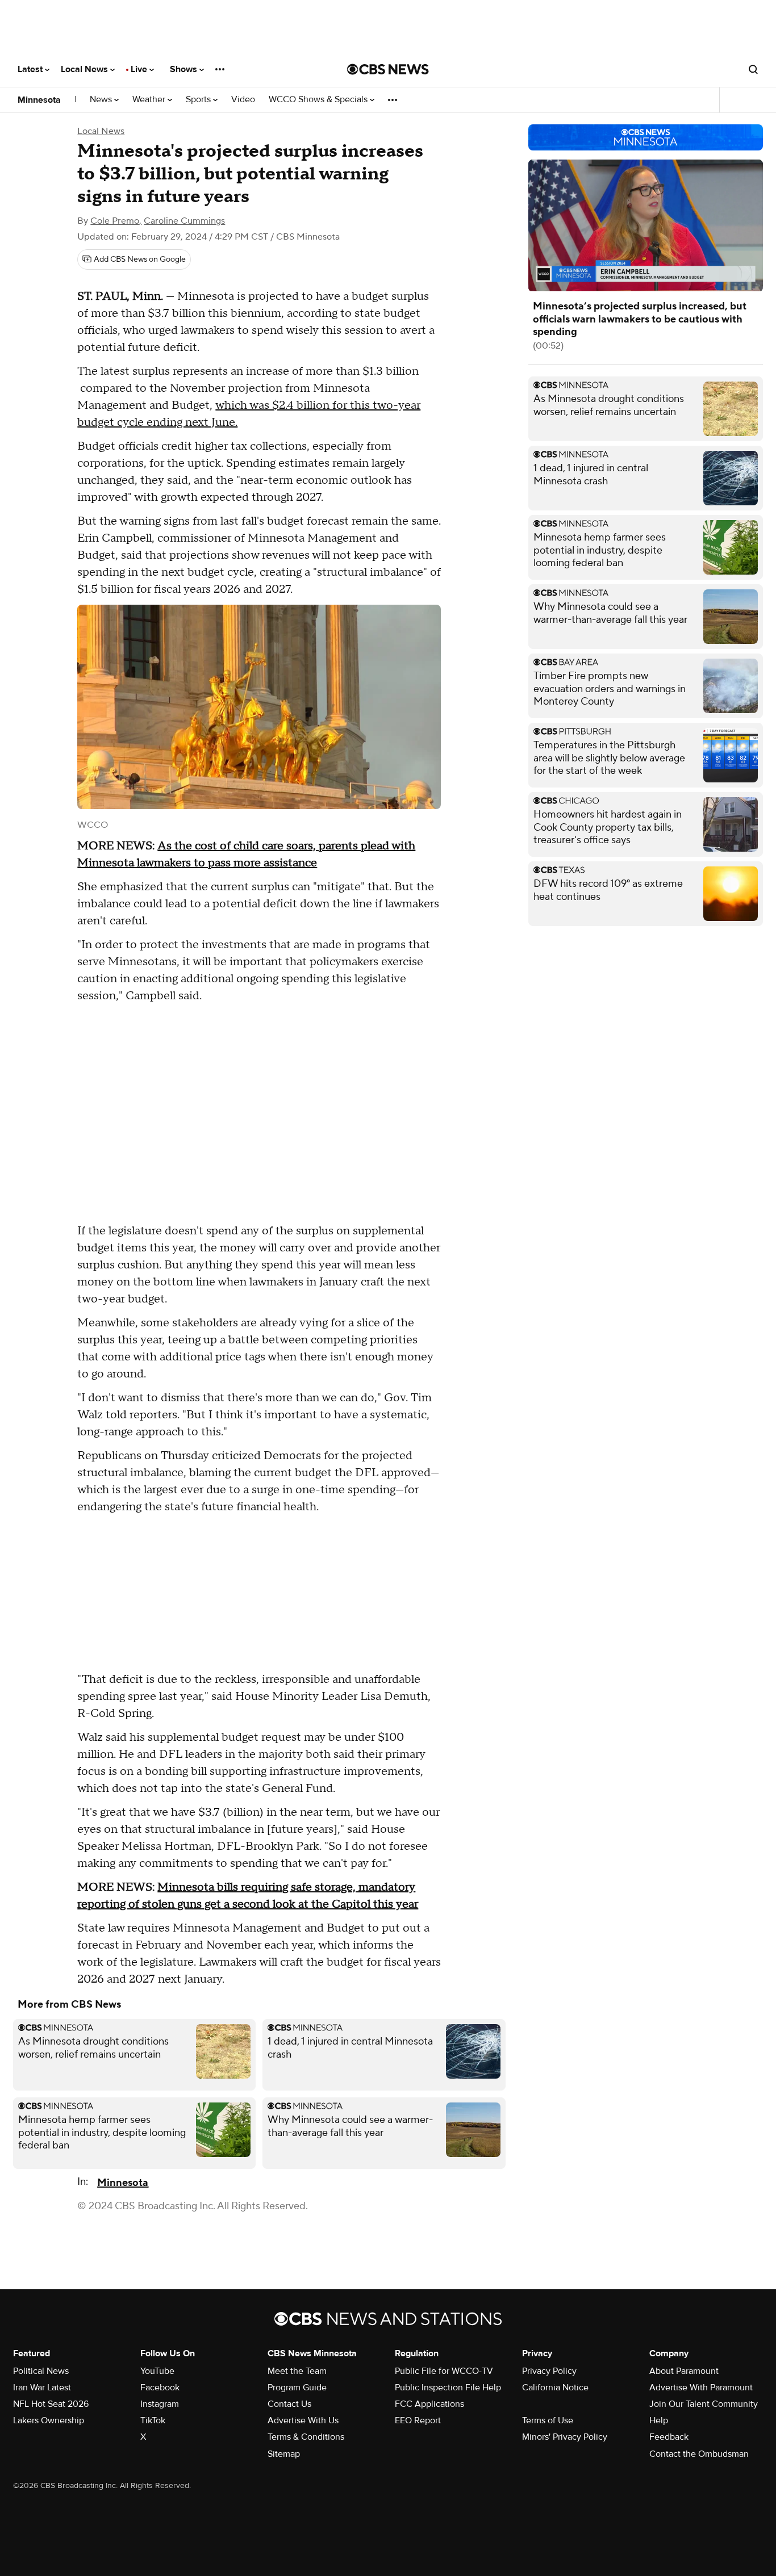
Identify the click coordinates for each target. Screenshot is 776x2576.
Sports (199, 100)
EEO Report (418, 2420)
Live (140, 69)
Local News (85, 69)
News (102, 100)
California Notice (555, 2387)
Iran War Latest (42, 2387)
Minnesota (39, 100)
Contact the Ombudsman (699, 2454)
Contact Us (289, 2404)
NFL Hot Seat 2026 (51, 2404)
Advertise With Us (303, 2420)
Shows (185, 69)
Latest (31, 69)
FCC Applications (429, 2404)
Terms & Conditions (306, 2437)
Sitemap (284, 2454)
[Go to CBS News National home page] (388, 69)
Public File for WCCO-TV (444, 2371)
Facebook (160, 2387)
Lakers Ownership (49, 2420)
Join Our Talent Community (704, 2404)
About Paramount (684, 2371)
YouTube (157, 2371)
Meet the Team (297, 2371)
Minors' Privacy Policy (565, 2437)
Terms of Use (548, 2420)
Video (243, 100)
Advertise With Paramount (701, 2387)
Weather (150, 100)
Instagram (160, 2404)
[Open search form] (753, 69)
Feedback (669, 2437)
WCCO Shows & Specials (319, 100)
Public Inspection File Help (448, 2387)
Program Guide (297, 2387)
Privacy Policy (549, 2371)
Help (659, 2420)
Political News (41, 2371)
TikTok (153, 2420)
